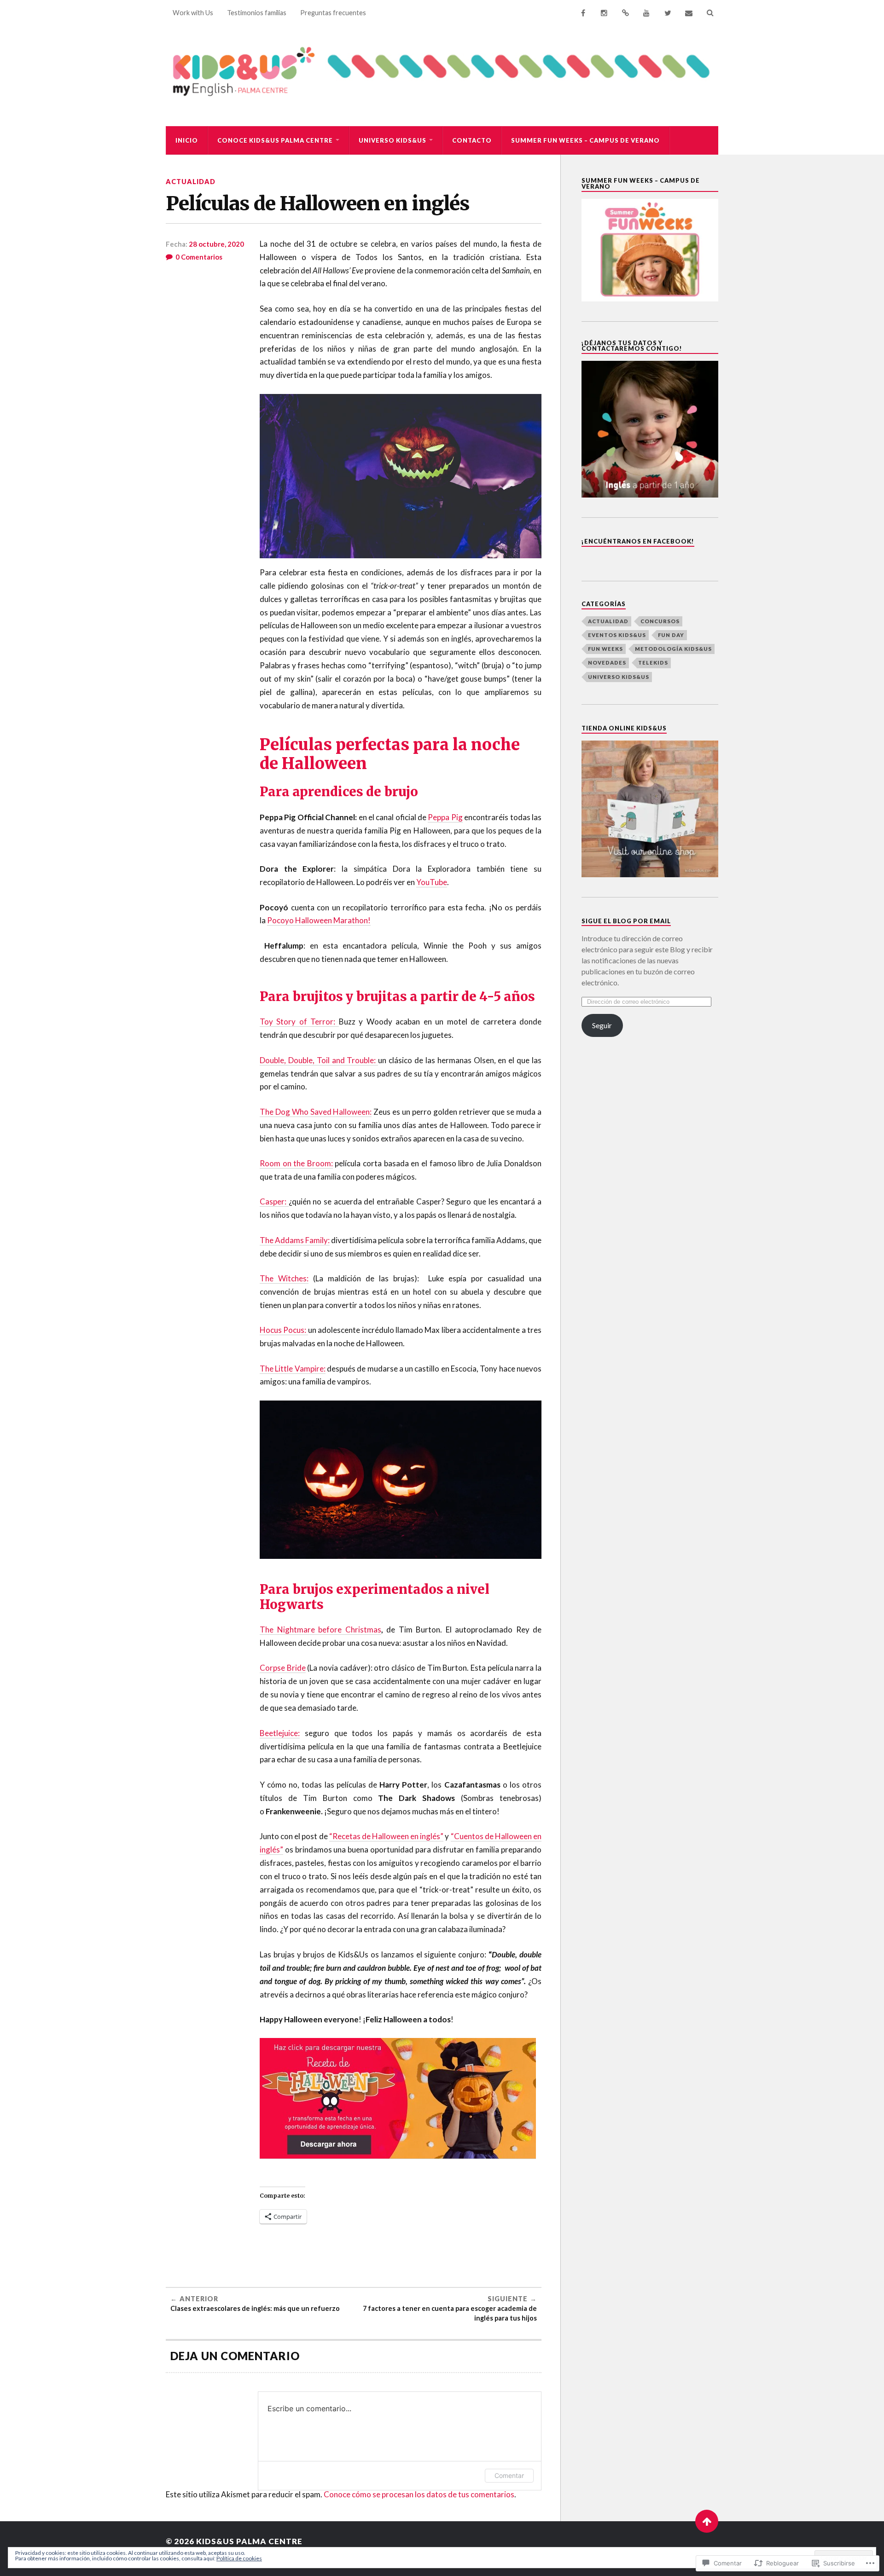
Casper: (274, 1201)
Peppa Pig (445, 817)
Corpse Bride (283, 1668)
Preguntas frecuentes (333, 13)
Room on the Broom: (296, 1163)
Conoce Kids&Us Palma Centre (275, 140)
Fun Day (671, 635)
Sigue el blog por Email (626, 921)
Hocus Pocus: (284, 1330)
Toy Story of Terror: (299, 1022)
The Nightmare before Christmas (320, 1630)
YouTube (432, 882)
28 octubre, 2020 (216, 244)
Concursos (660, 621)
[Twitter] (668, 13)
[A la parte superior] (707, 2521)
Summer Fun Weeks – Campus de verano (585, 140)
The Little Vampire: (293, 1369)
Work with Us (193, 13)
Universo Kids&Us (393, 140)
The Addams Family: (295, 1240)
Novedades (607, 663)
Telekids (653, 663)
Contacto (472, 140)
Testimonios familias (257, 13)
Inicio (187, 140)
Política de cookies (239, 2558)
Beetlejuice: (280, 1733)
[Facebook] (583, 13)
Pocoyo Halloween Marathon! (319, 920)
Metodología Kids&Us (673, 649)
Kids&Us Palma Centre (249, 2541)
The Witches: (284, 1278)
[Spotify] (625, 13)
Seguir (602, 1025)
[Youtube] (646, 13)
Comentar (509, 2475)
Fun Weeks (605, 649)
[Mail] (689, 13)
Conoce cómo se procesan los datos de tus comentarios (419, 2494)
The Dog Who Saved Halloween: (316, 1112)
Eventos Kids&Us (617, 635)
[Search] (710, 13)
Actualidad (191, 182)
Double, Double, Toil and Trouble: (319, 1060)
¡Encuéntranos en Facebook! (638, 541)
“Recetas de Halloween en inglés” (387, 1836)
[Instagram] (604, 13)
